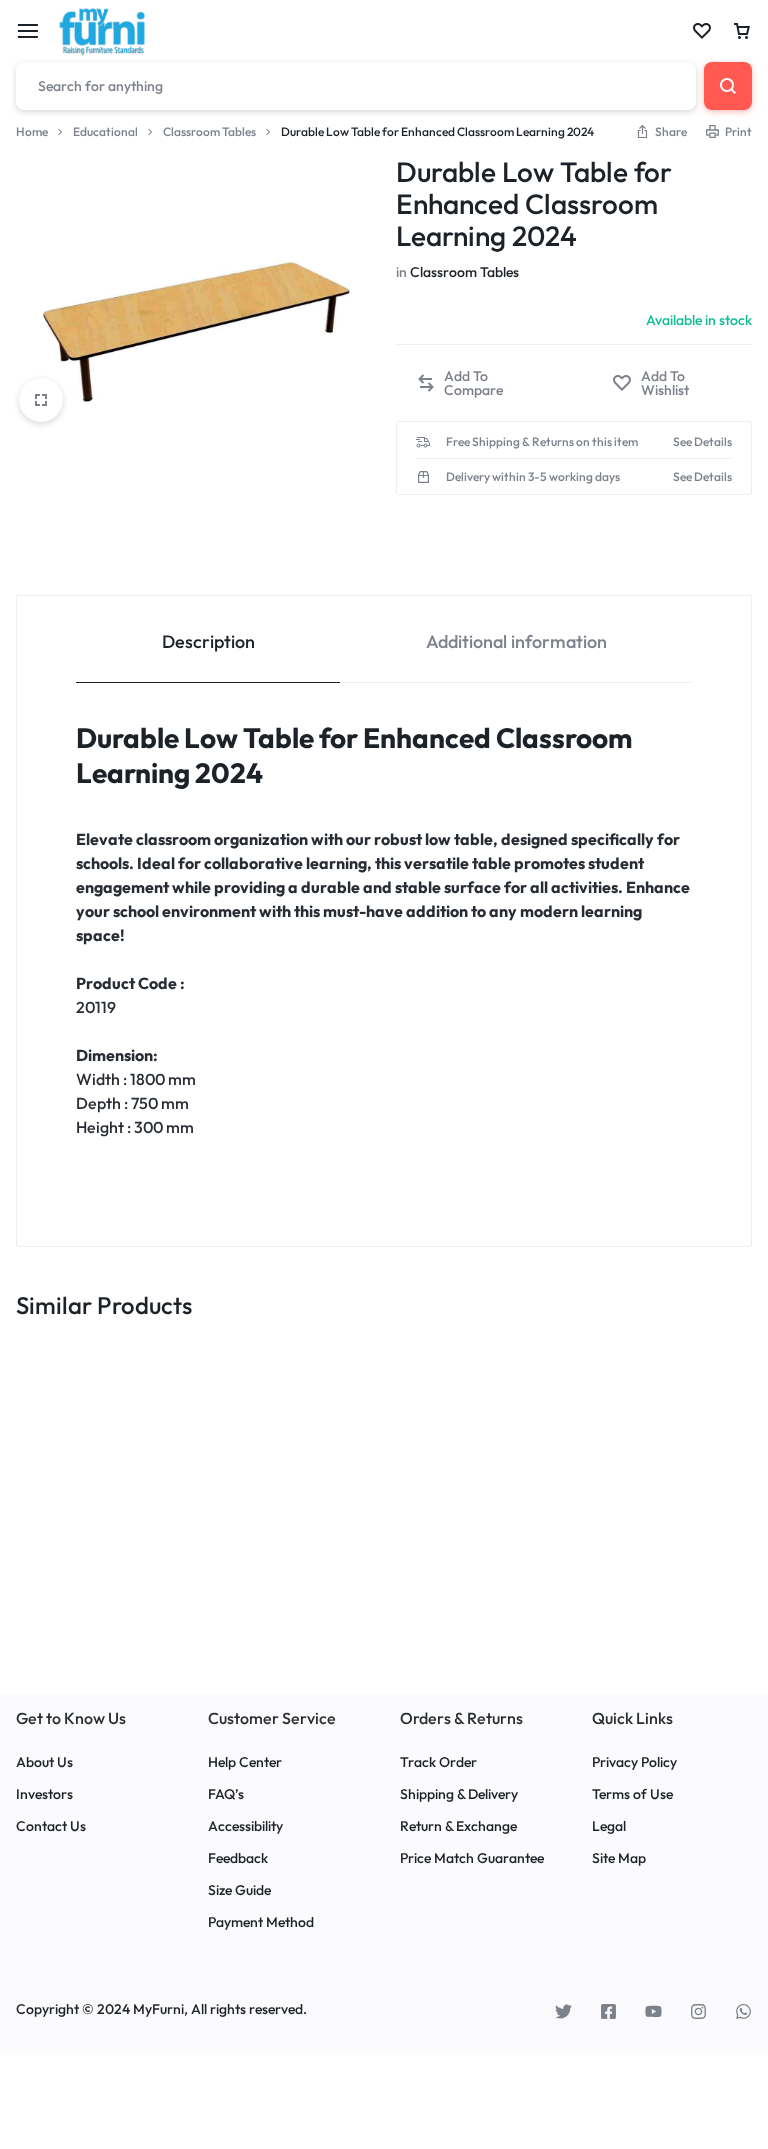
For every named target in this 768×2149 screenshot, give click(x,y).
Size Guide (239, 1890)
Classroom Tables (209, 131)
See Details (702, 442)
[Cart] (742, 31)
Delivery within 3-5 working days (533, 477)
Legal (609, 1826)
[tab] (208, 639)
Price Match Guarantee (472, 1858)
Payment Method (261, 1922)
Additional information (516, 641)
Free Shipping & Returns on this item (542, 442)
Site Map (619, 1858)
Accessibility (245, 1826)
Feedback (238, 1858)
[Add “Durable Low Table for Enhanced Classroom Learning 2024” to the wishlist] (672, 383)
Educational (105, 131)
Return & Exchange (458, 1826)
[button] (480, 383)
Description (208, 641)
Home (32, 131)
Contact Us (51, 1826)
